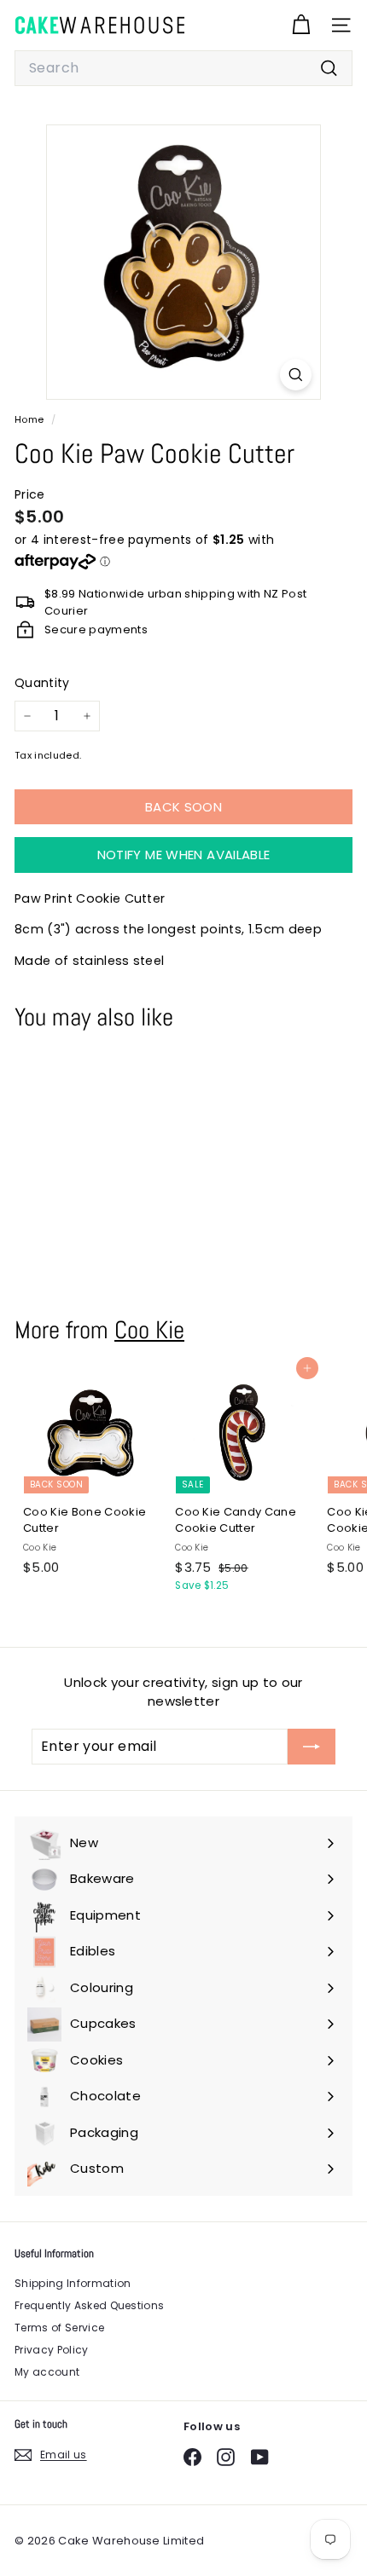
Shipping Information (73, 2283)
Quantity (42, 683)
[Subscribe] (312, 1747)
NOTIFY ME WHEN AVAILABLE (184, 855)
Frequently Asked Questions (89, 2305)
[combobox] (183, 68)
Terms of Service (59, 2328)
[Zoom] (296, 375)
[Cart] (301, 25)
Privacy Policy (52, 2350)
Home (31, 419)
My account (47, 2372)
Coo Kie (149, 1330)
